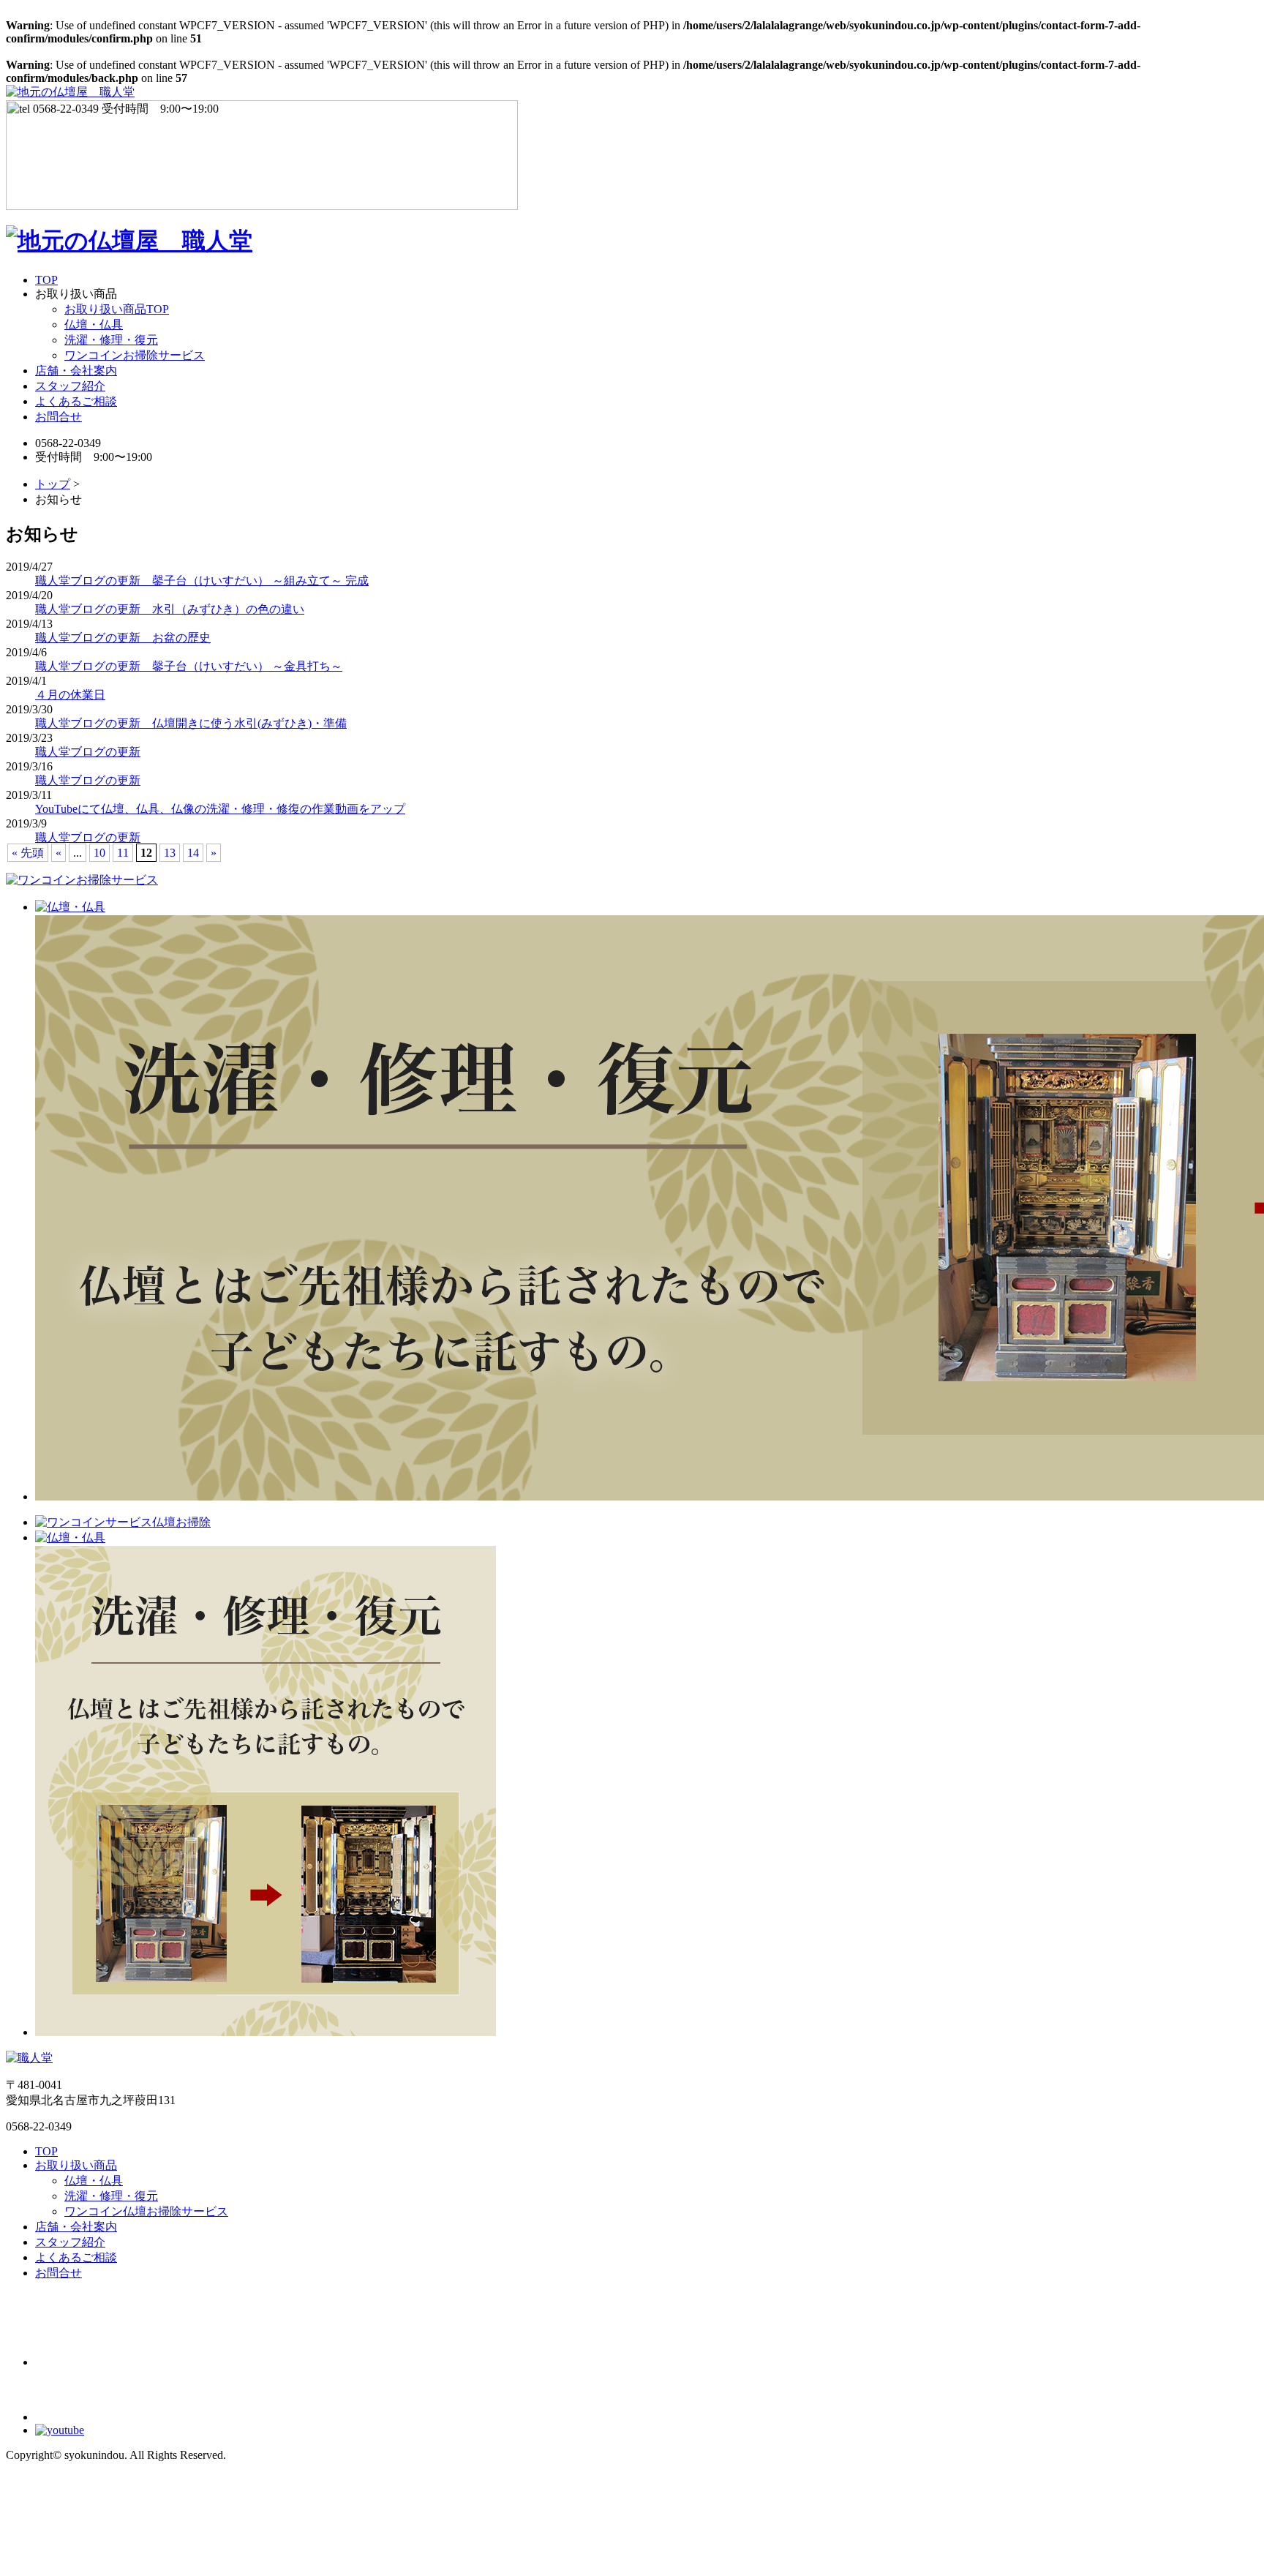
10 (99, 853)
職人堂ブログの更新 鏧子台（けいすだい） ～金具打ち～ (189, 666)
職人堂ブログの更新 (88, 752)
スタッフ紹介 (70, 386)
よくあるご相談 (76, 401)
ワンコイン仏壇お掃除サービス (146, 2211)
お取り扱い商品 (76, 2165)
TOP (46, 280)
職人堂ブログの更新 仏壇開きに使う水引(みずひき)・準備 (191, 723)
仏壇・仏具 (94, 324)
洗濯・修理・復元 (111, 340)
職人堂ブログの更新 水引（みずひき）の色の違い (170, 609)
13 (170, 853)
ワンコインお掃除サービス (135, 355)
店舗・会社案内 (76, 371)
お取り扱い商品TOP (117, 309)
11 (123, 853)
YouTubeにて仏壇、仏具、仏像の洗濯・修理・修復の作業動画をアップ (220, 809)
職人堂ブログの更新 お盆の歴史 (123, 638)
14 (193, 853)
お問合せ (59, 417)
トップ (53, 484)
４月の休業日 (70, 695)
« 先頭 (28, 853)
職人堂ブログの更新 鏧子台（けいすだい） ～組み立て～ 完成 (202, 581)
